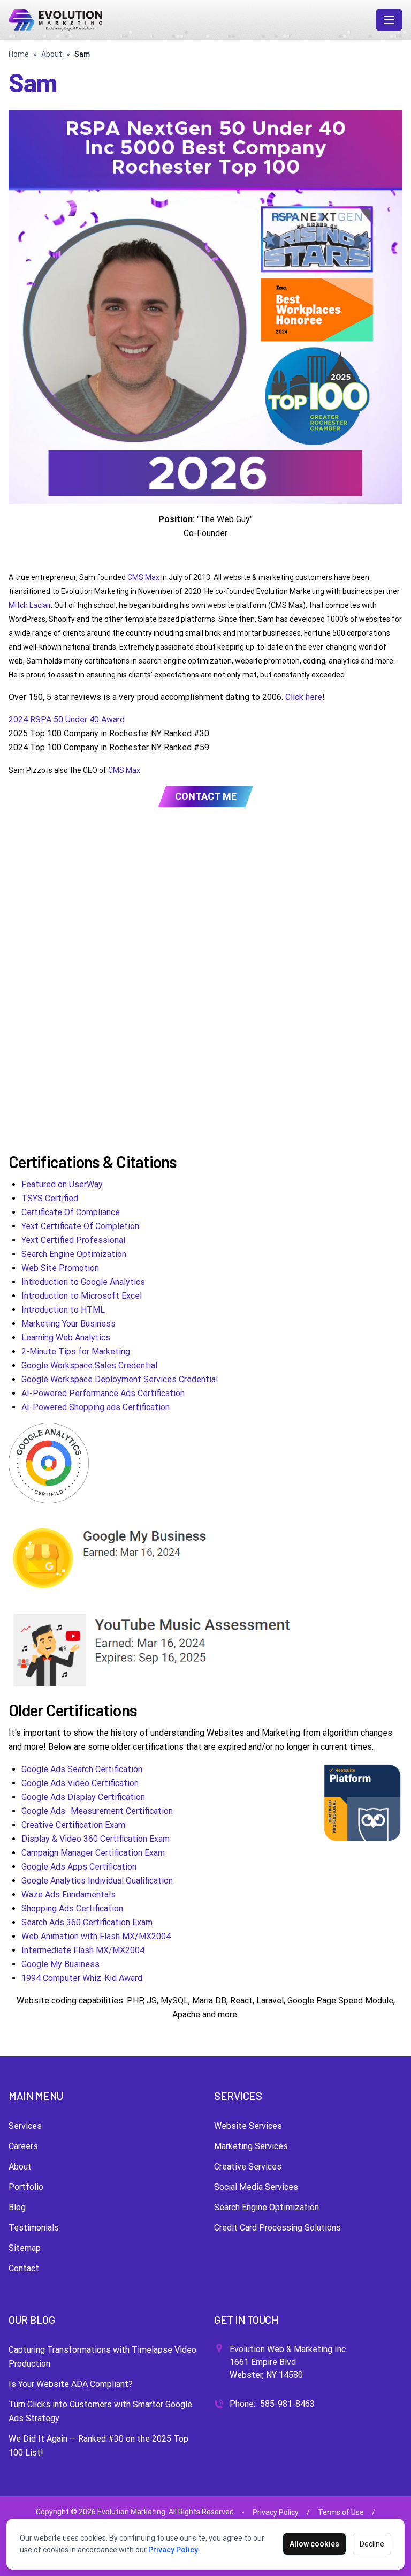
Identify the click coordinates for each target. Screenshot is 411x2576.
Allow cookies (314, 2544)
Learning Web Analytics (66, 1338)
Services (25, 2126)
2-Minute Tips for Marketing (76, 1351)
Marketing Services (251, 2146)
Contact (24, 2268)
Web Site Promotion (60, 1268)
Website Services (248, 2126)
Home (19, 54)
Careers (23, 2146)
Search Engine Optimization (74, 1254)
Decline (372, 2544)
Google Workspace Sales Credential (89, 1365)
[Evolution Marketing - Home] (190, 20)
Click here (304, 697)
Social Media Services (256, 2187)
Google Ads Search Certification (82, 1769)
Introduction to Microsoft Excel (82, 1296)
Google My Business (60, 1964)
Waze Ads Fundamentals (68, 1895)
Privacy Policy (173, 2550)
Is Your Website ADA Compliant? (71, 2384)
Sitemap (25, 2248)
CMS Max (143, 577)
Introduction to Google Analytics (83, 1282)
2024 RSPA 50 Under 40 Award (67, 720)
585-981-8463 (287, 2404)
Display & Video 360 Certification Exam (96, 1839)
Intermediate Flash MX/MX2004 (83, 1950)
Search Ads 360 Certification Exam (87, 1922)
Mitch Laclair (30, 605)
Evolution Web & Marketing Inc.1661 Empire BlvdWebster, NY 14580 (288, 2362)
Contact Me (206, 796)
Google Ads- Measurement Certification (97, 1811)
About (52, 54)
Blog (17, 2207)
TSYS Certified (50, 1198)
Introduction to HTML (63, 1310)
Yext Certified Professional (73, 1240)
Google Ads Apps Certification (79, 1867)
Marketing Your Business (68, 1324)
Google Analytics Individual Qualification (97, 1881)
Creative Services (248, 2167)
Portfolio (26, 2187)
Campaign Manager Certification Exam (93, 1853)
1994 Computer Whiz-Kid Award (82, 1978)
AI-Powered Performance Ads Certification (103, 1393)
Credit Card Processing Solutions (277, 2228)
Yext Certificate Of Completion (80, 1226)
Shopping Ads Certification (72, 1908)
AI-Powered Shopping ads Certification (96, 1407)
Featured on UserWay (62, 1184)
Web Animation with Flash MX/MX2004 (96, 1936)
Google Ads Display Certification (83, 1797)
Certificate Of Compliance (71, 1212)
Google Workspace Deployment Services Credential (120, 1379)
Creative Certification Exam (73, 1825)
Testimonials (34, 2228)
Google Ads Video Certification (80, 1783)
